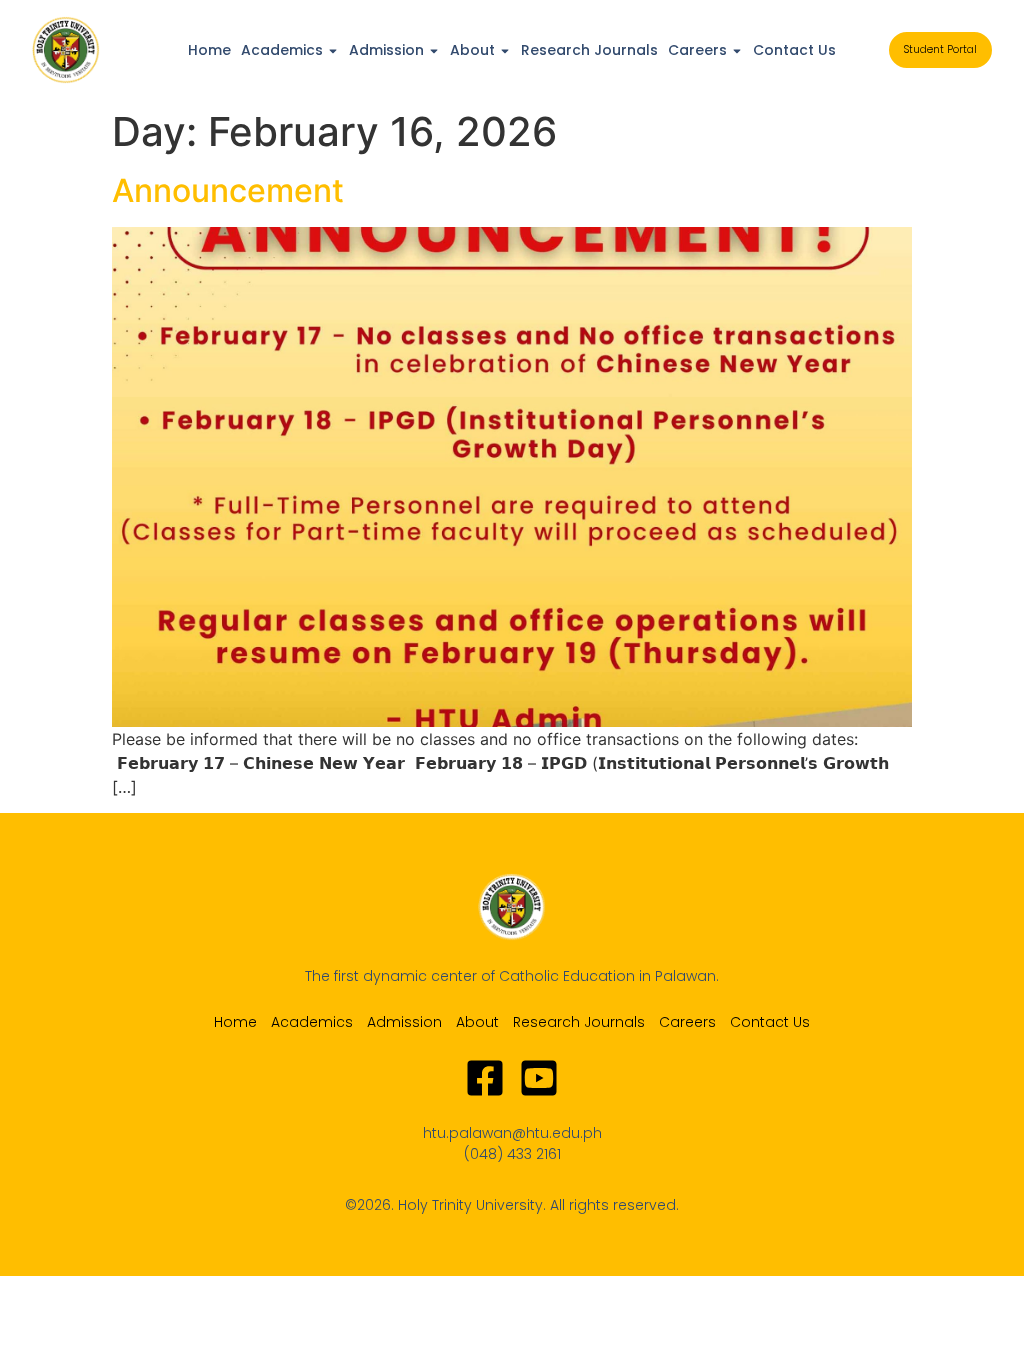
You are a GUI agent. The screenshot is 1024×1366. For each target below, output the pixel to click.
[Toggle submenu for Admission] (432, 50)
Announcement (228, 190)
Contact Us (794, 50)
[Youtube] (539, 1078)
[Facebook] (485, 1078)
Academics (282, 50)
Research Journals (589, 50)
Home (209, 50)
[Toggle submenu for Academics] (331, 50)
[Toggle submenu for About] (503, 50)
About (472, 50)
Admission (386, 50)
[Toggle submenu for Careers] (735, 50)
